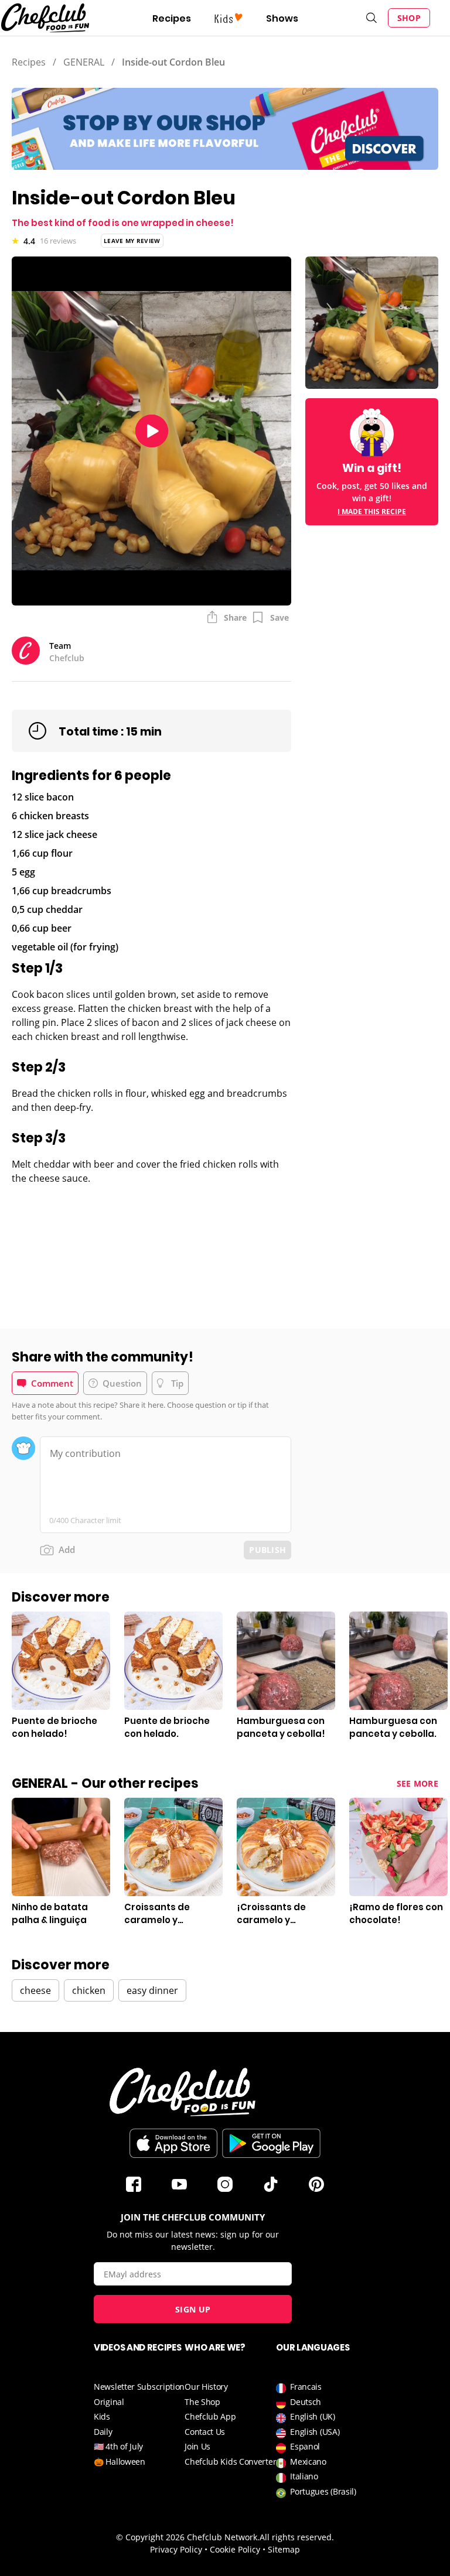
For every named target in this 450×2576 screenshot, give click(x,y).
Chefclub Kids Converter (230, 2462)
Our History (206, 2387)
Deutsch (306, 2402)
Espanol (305, 2446)
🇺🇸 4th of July (118, 2446)
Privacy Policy (176, 2549)
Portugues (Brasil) (323, 2491)
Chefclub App (210, 2416)
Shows (282, 18)
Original (109, 2402)
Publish (267, 1550)
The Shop (202, 2402)
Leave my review (132, 241)
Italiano (304, 2476)
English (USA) (315, 2432)
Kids (102, 2416)
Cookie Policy (235, 2549)
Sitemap (284, 2549)
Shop (409, 18)
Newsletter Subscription (139, 2387)
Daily (103, 2432)
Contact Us (205, 2432)
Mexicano (308, 2462)
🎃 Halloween (120, 2462)
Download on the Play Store (271, 2143)
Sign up (193, 2309)
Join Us (197, 2446)
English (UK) (312, 2416)
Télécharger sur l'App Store (173, 2143)
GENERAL (84, 62)
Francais (306, 2387)
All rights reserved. (297, 2537)
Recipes (172, 18)
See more (417, 1783)
